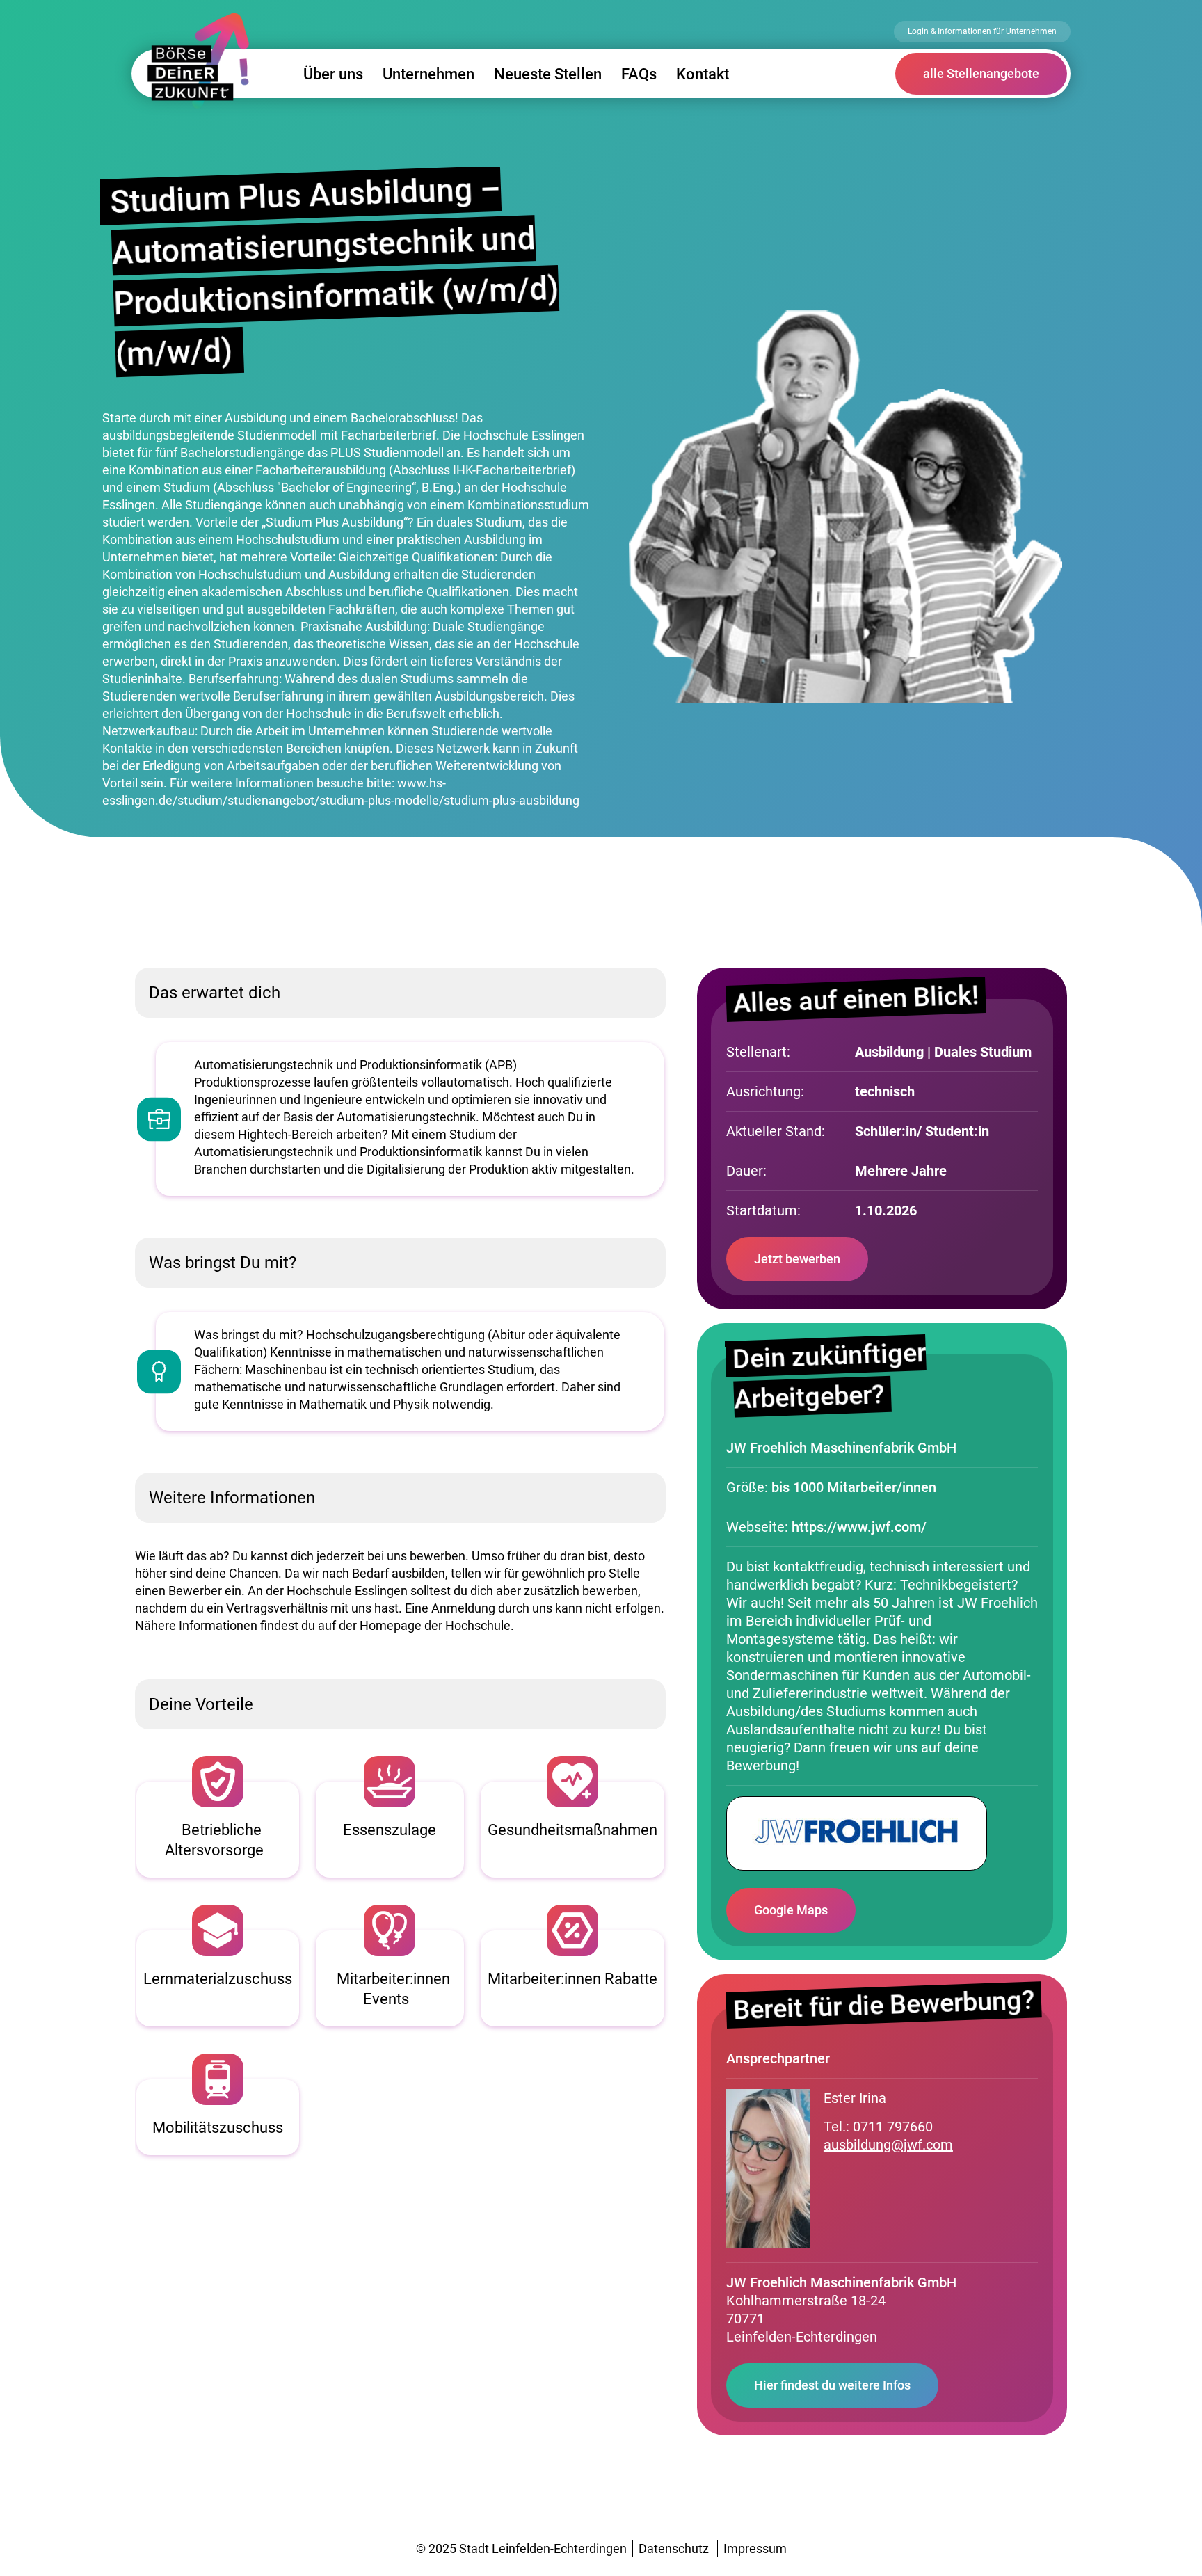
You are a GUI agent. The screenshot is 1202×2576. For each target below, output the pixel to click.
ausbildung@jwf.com (888, 2145)
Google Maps (791, 1910)
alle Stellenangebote (981, 73)
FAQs (639, 74)
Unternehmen (428, 74)
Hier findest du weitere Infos (832, 2385)
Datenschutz (674, 2549)
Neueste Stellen (548, 74)
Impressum (755, 2549)
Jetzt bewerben (797, 1259)
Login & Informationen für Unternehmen (982, 31)
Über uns (333, 74)
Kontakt (703, 74)
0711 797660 (893, 2127)
